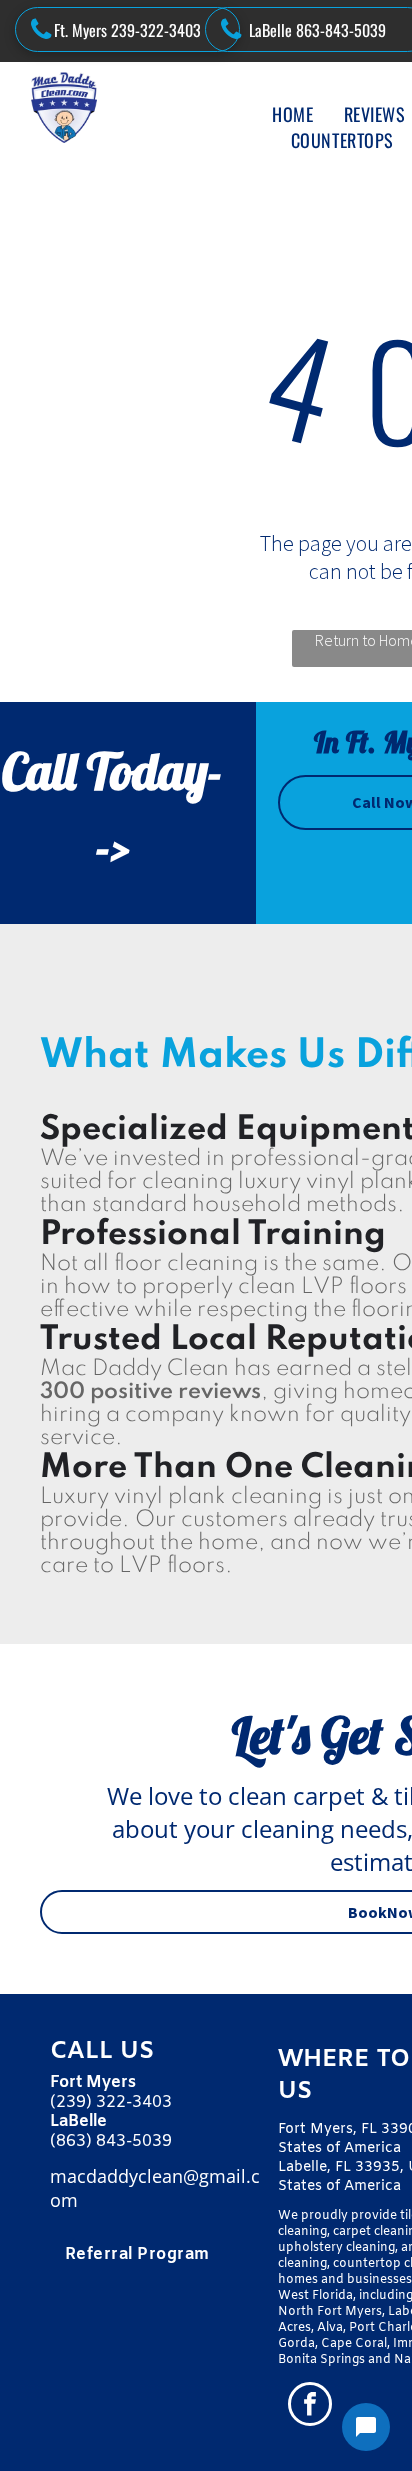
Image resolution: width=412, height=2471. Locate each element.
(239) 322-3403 (111, 2102)
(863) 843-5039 (111, 2141)
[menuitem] (292, 114)
